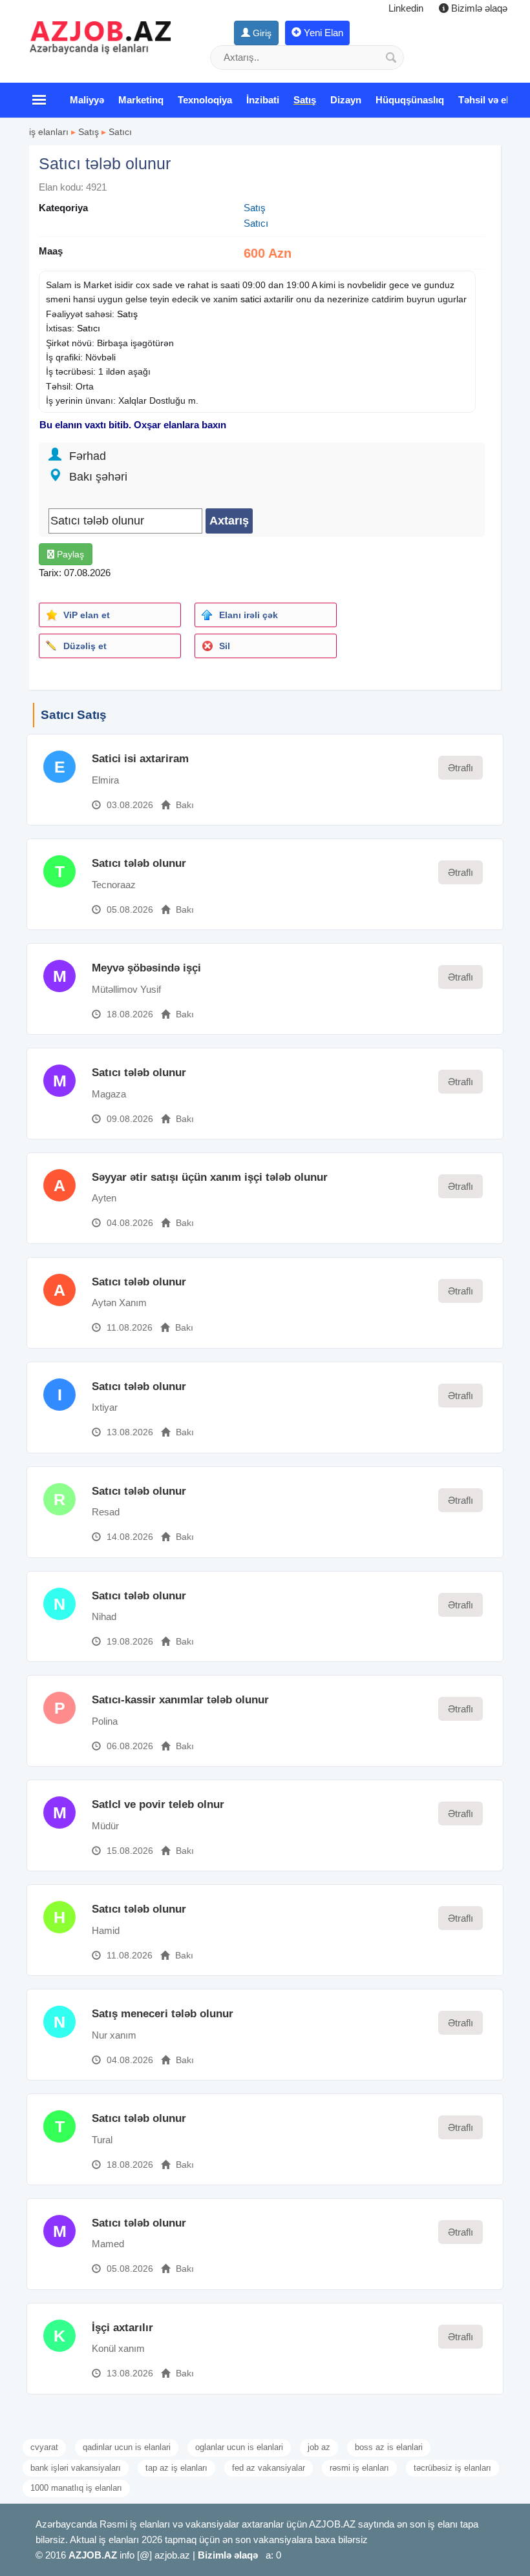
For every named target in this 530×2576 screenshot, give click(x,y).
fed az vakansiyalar (269, 2468)
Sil (225, 646)
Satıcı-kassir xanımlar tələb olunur (180, 1700)
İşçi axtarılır (122, 2328)
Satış (89, 132)
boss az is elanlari (389, 2447)
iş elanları (49, 132)
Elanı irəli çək (249, 615)
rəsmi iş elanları (359, 2468)
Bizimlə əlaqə (478, 8)
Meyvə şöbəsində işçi (146, 968)
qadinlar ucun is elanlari (127, 2447)
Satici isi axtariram (140, 759)
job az (319, 2447)
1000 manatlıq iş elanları (76, 2488)
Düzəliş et (85, 646)
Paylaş (69, 554)
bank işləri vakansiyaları (76, 2468)
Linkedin (406, 8)
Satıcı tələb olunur (139, 863)
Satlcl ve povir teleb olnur (158, 1804)
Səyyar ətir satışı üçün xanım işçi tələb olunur (210, 1177)
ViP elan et (87, 615)
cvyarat (44, 2447)
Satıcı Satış (74, 715)
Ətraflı (461, 768)
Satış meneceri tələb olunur (163, 2014)
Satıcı (120, 132)
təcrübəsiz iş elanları (452, 2468)
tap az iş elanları (176, 2468)
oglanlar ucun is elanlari (239, 2447)
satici (251, 299)
